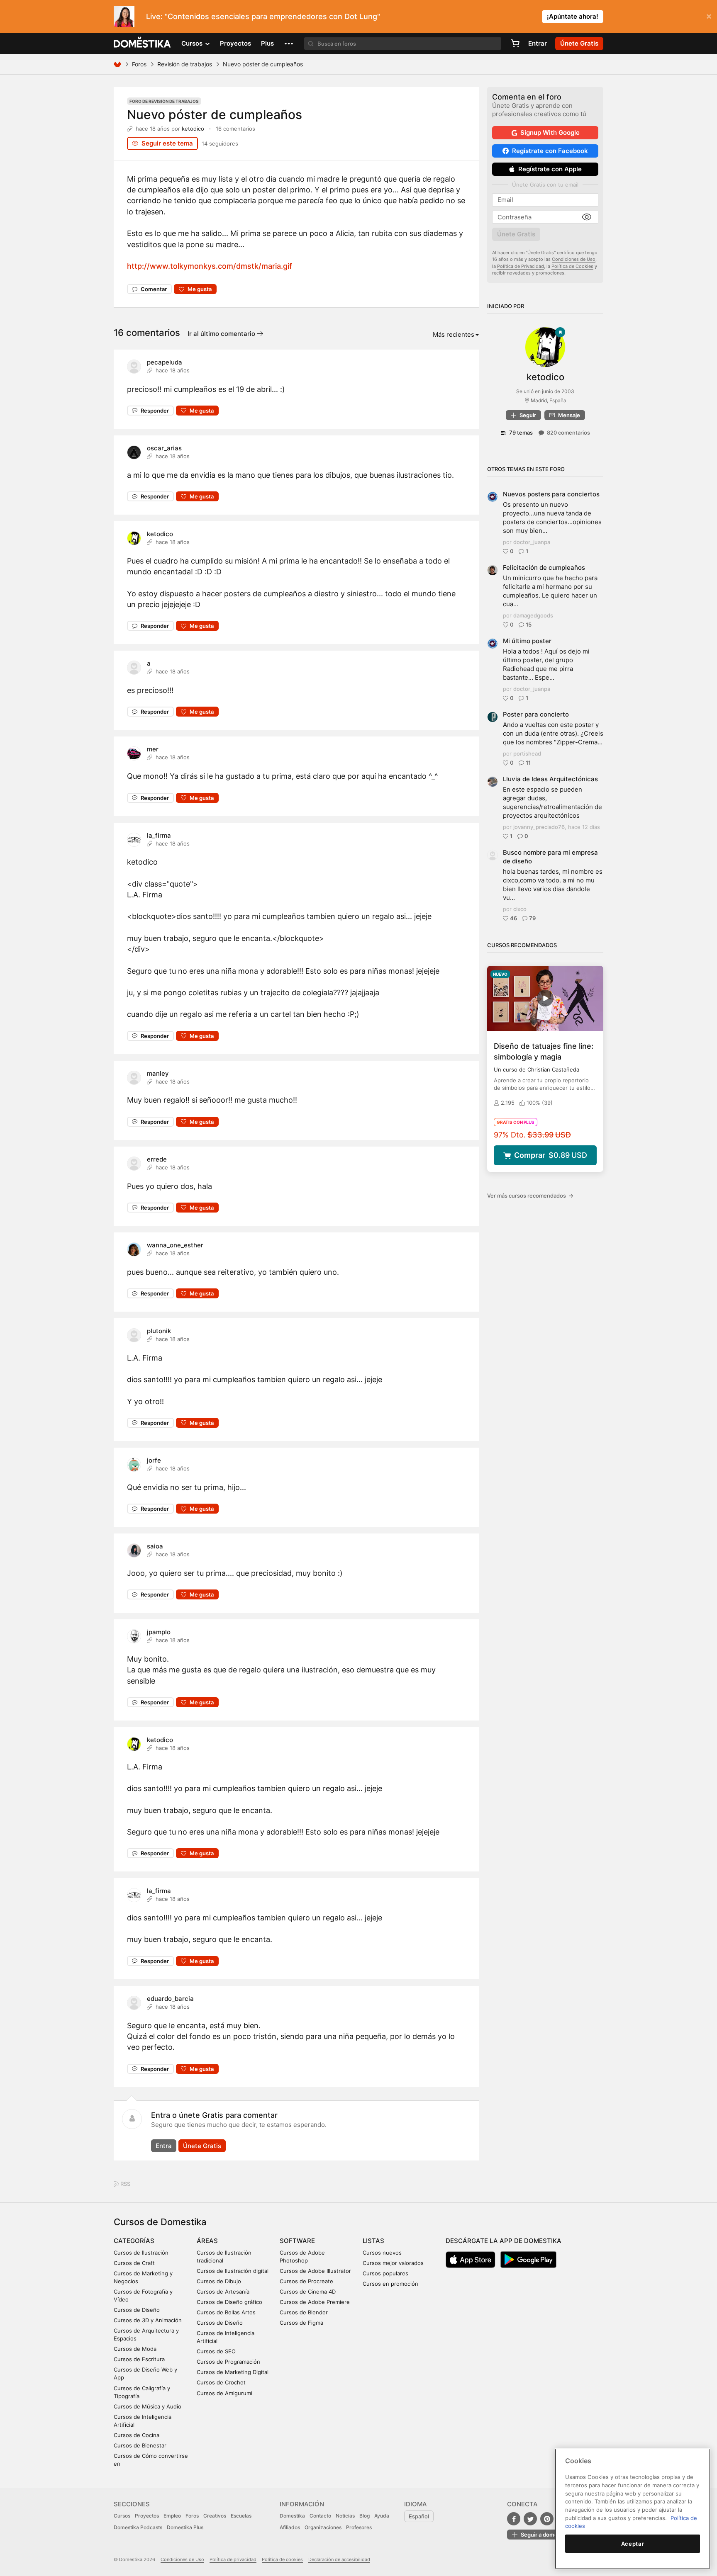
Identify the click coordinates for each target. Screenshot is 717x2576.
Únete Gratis (202, 2146)
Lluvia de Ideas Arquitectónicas (550, 779)
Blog (365, 2516)
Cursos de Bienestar (140, 2445)
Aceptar (633, 2544)
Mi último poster (527, 641)
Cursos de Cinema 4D (308, 2292)
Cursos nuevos (382, 2253)
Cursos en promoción (390, 2284)
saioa (155, 1546)
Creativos (215, 2516)
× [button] (709, 16)
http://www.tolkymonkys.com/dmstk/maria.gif (210, 266)
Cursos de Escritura (139, 2359)
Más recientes (454, 334)
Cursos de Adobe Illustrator (315, 2271)
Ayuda (382, 2516)
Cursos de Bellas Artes (226, 2312)
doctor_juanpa (532, 542)
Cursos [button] (193, 43)
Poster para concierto (536, 714)
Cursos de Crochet (221, 2382)
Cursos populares (385, 2273)
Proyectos (235, 43)
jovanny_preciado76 (539, 827)
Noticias (345, 2516)
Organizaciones (323, 2527)
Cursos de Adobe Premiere (315, 2302)
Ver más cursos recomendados (530, 1196)
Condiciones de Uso (574, 259)
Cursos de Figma (301, 2323)
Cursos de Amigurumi (224, 2393)
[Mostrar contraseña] (587, 217)
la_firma (159, 835)
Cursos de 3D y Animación (148, 2320)
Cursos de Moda (135, 2349)
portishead (527, 753)
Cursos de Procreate (306, 2281)
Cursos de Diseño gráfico (229, 2302)
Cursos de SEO (216, 2351)
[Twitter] (530, 2519)
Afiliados (290, 2527)
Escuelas (241, 2516)
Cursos (122, 2516)
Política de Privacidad (521, 266)
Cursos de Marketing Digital (233, 2372)
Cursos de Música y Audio (148, 2406)
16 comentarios (235, 129)
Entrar (538, 43)
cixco (520, 909)
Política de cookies (282, 2559)
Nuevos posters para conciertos (551, 494)
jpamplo (159, 1632)
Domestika (292, 2516)
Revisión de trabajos (185, 64)
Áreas (207, 2241)
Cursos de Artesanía (223, 2292)
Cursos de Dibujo (219, 2281)
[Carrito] (515, 44)
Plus (267, 43)
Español (419, 2516)
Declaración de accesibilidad (339, 2559)
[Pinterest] (547, 2519)
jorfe (154, 1460)
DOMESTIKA (143, 44)
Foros (139, 64)
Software (297, 2241)
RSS (125, 2184)
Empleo (172, 2516)
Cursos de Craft (134, 2263)
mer (153, 749)
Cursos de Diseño (137, 2310)
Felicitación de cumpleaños (544, 567)
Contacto (320, 2516)
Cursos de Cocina (137, 2435)
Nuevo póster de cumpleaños (215, 114)
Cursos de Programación (228, 2362)
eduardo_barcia (170, 1999)
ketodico (193, 129)
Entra (164, 2146)
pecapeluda (165, 362)
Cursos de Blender (304, 2312)
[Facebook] (514, 2519)
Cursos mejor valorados (393, 2263)
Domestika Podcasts (138, 2527)
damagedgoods (533, 615)
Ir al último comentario (222, 334)
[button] (289, 44)
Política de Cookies (572, 266)
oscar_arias (164, 448)
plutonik (159, 1331)
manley (158, 1073)
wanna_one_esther (175, 1245)
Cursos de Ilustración (141, 2253)
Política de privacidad (233, 2559)
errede (157, 1159)
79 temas (521, 433)
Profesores (359, 2527)
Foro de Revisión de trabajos (164, 101)
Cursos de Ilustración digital (233, 2271)
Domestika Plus (185, 2527)
